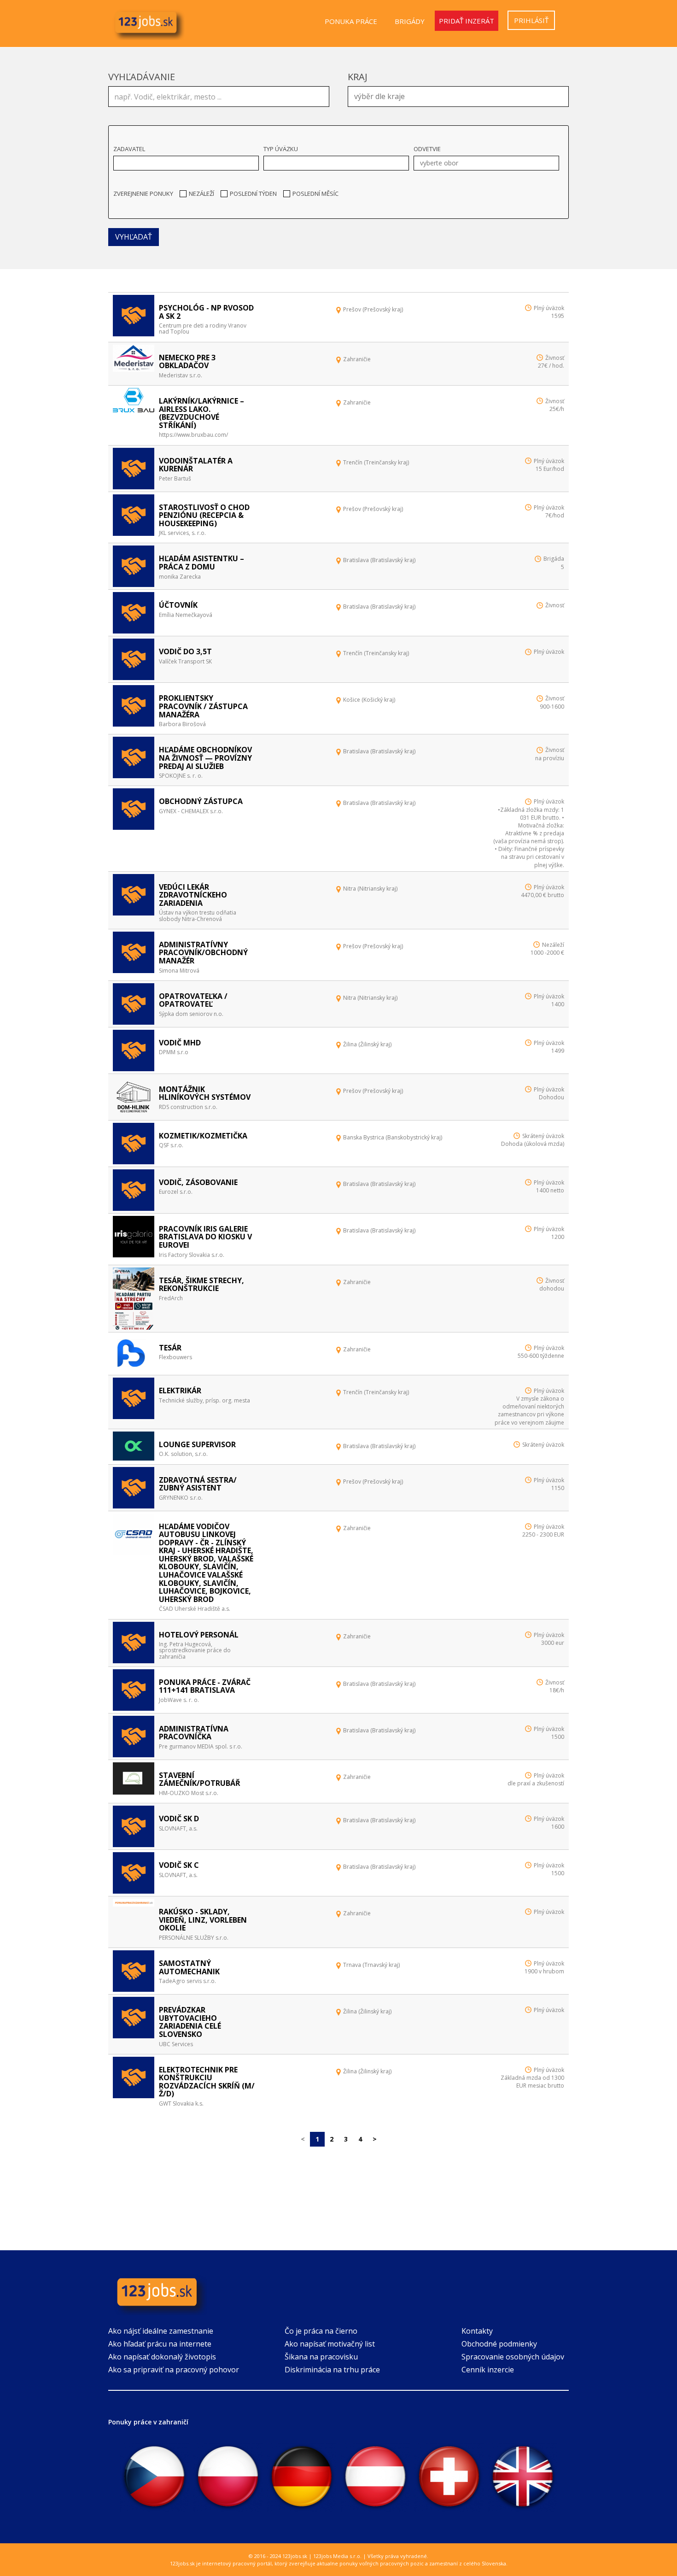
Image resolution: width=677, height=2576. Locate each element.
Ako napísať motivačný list (330, 2344)
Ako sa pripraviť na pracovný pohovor (174, 2370)
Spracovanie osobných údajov (513, 2357)
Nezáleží (201, 194)
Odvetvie (427, 149)
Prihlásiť (531, 20)
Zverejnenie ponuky (143, 194)
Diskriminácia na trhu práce (332, 2370)
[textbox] (461, 95)
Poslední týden (253, 194)
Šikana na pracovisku (321, 2357)
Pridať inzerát (467, 21)
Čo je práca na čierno (321, 2331)
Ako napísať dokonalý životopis (162, 2357)
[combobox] (458, 97)
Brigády (410, 21)
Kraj (358, 77)
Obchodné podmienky (499, 2344)
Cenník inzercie (488, 2370)
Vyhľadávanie (142, 77)
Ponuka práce (351, 21)
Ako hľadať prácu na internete (160, 2344)
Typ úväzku (281, 149)
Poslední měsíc (315, 194)
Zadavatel (129, 149)
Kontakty (477, 2331)
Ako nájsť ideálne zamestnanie (161, 2331)
